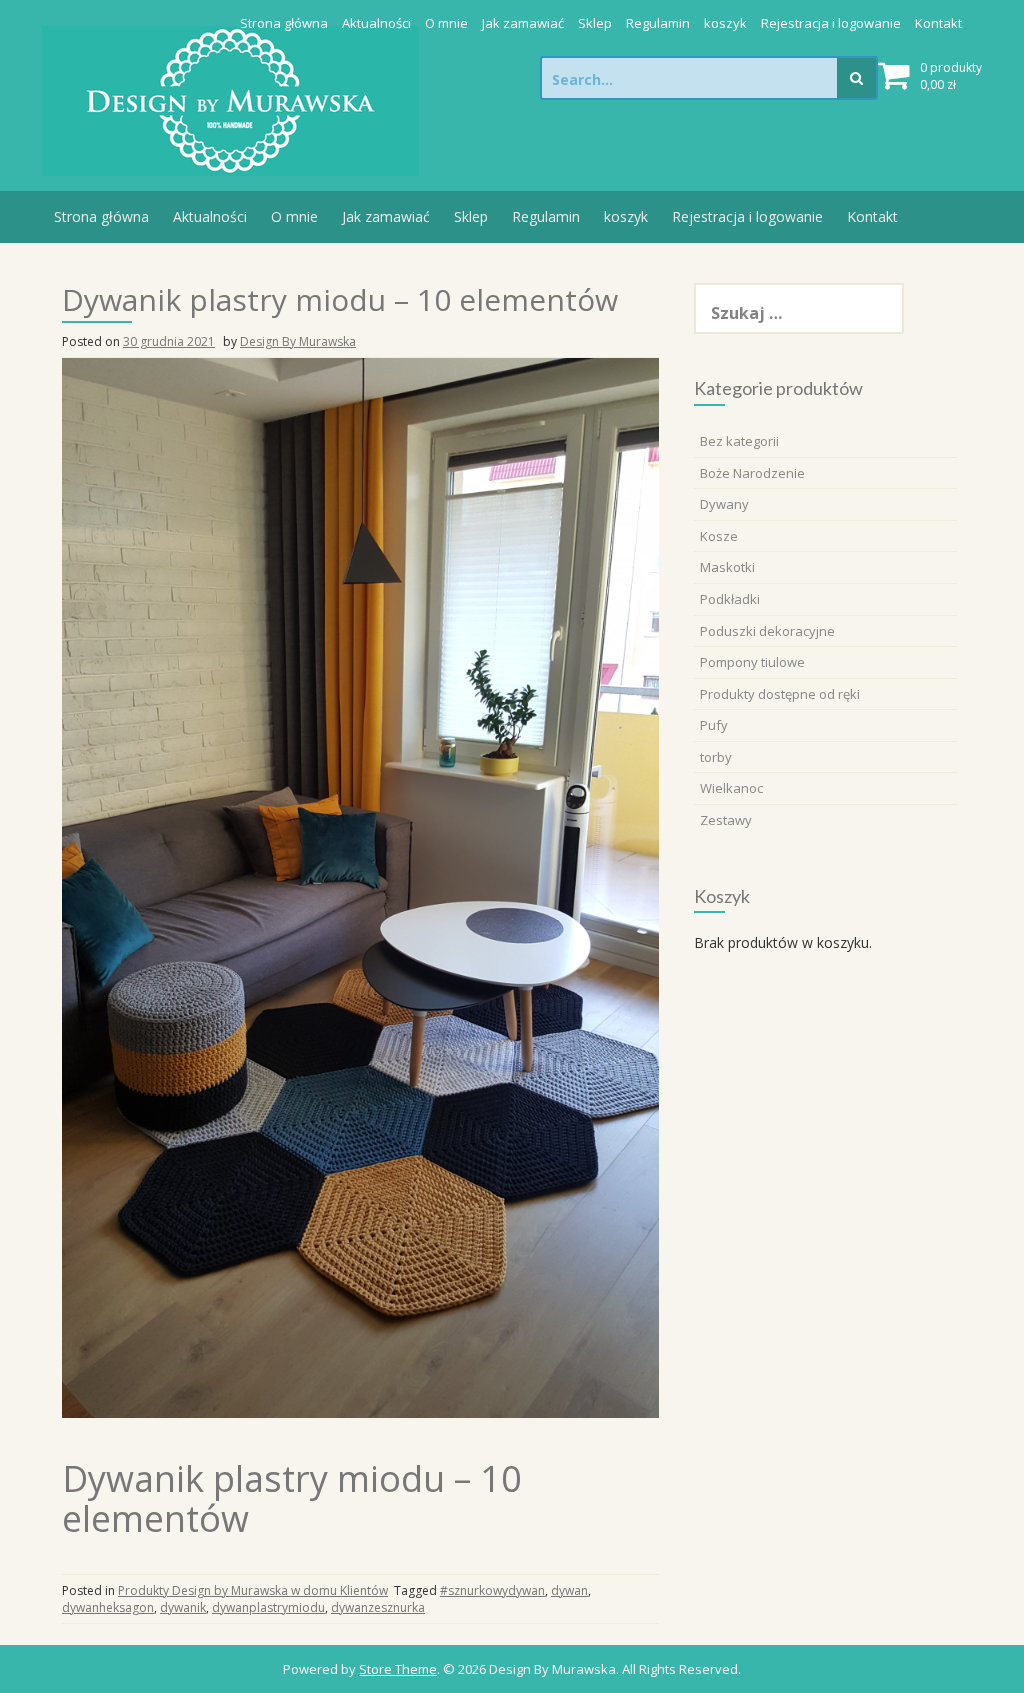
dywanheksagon (108, 1607)
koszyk (725, 23)
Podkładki (730, 599)
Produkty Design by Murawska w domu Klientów (253, 1590)
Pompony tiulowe (752, 662)
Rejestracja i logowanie (831, 23)
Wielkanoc (731, 788)
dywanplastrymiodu (268, 1607)
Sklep (595, 23)
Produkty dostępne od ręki (780, 694)
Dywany (724, 504)
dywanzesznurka (378, 1607)
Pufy (714, 725)
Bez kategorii (739, 441)
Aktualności (376, 23)
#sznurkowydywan (492, 1590)
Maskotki (727, 567)
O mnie (446, 23)
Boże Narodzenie (752, 473)
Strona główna (284, 23)
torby (716, 757)
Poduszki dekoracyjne (767, 631)
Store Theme (398, 1669)
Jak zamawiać (523, 23)
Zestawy (726, 820)
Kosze (719, 536)
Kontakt (938, 23)
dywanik (183, 1607)
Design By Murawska (298, 341)
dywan (569, 1590)
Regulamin (658, 23)
